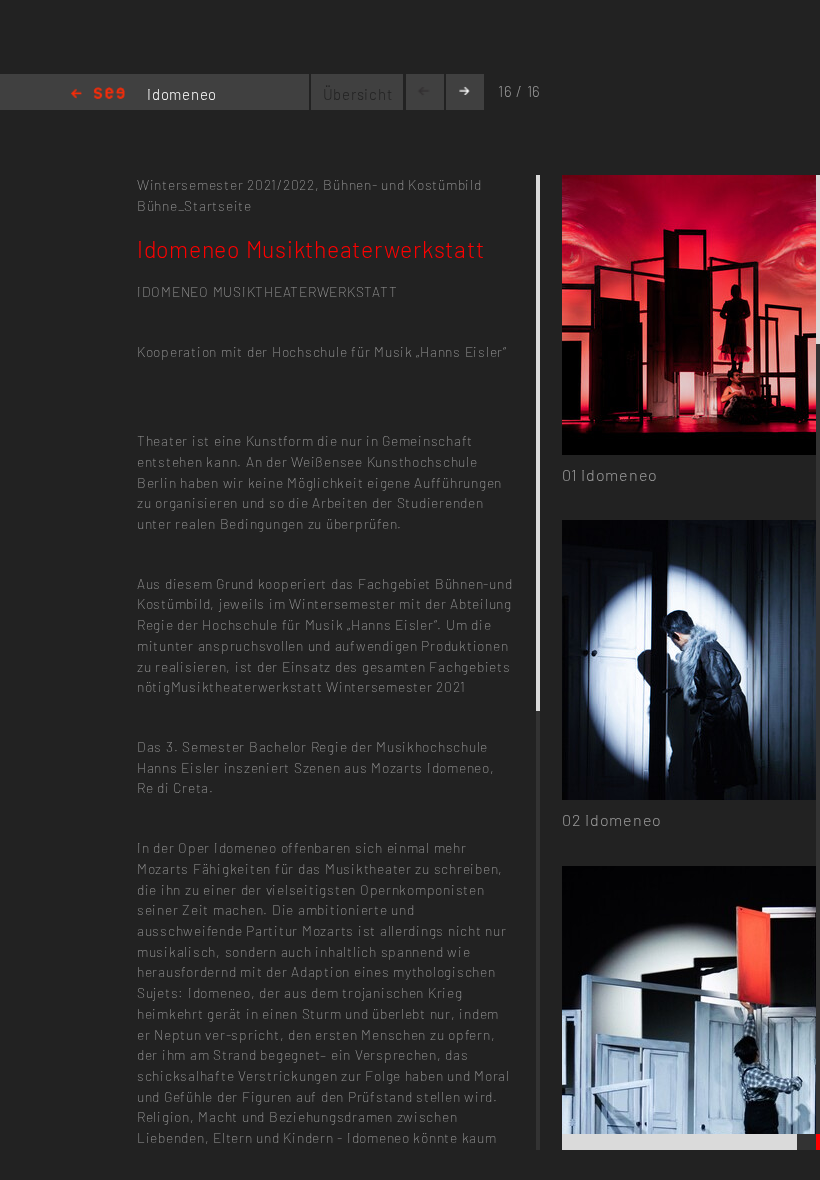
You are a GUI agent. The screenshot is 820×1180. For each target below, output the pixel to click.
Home (98, 94)
